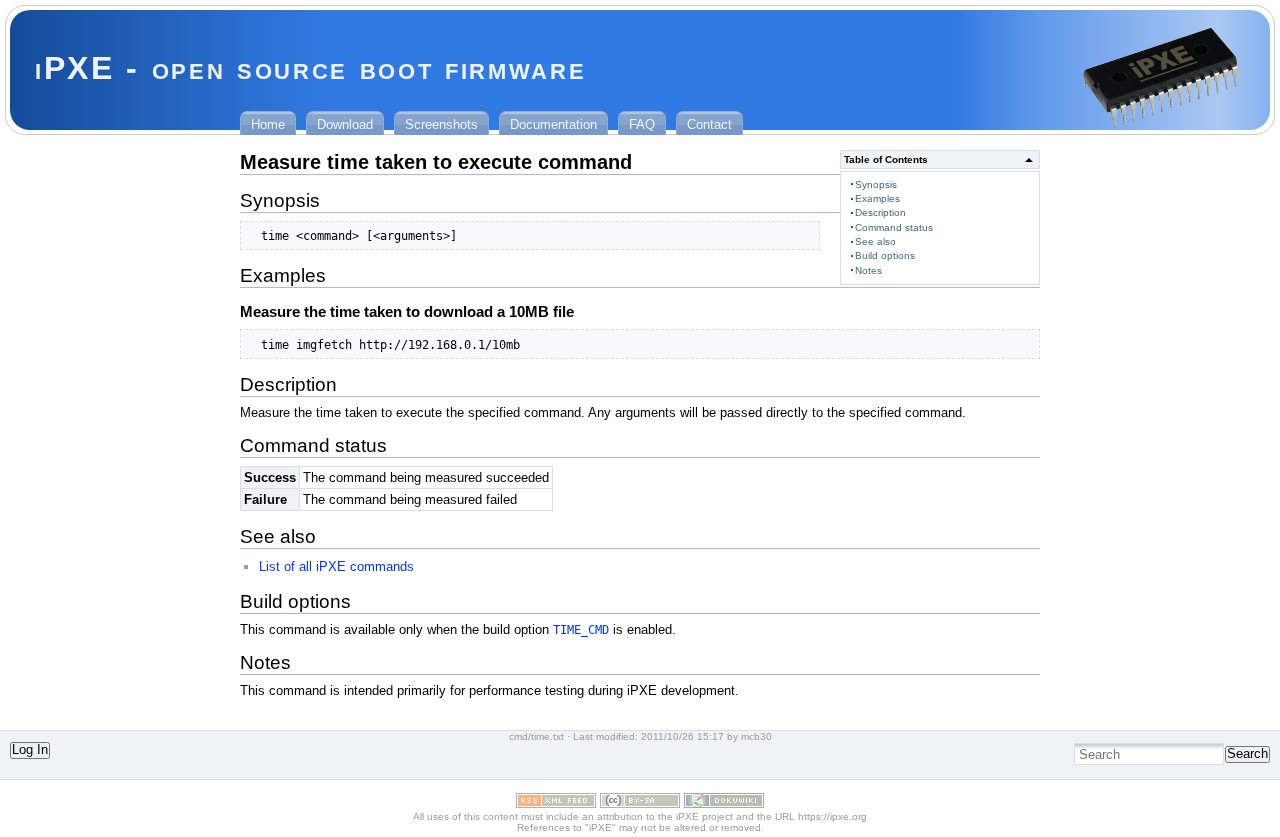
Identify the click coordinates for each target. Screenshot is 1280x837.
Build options (885, 255)
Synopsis (876, 184)
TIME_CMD (581, 629)
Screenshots (441, 124)
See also (875, 241)
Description (880, 212)
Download (345, 124)
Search (1247, 753)
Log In (30, 749)
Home (268, 124)
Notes (868, 270)
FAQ (642, 124)
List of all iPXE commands (336, 566)
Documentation (553, 124)
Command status (894, 227)
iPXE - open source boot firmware (310, 68)
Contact (709, 124)
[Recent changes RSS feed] (556, 803)
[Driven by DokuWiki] (724, 803)
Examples (877, 198)
